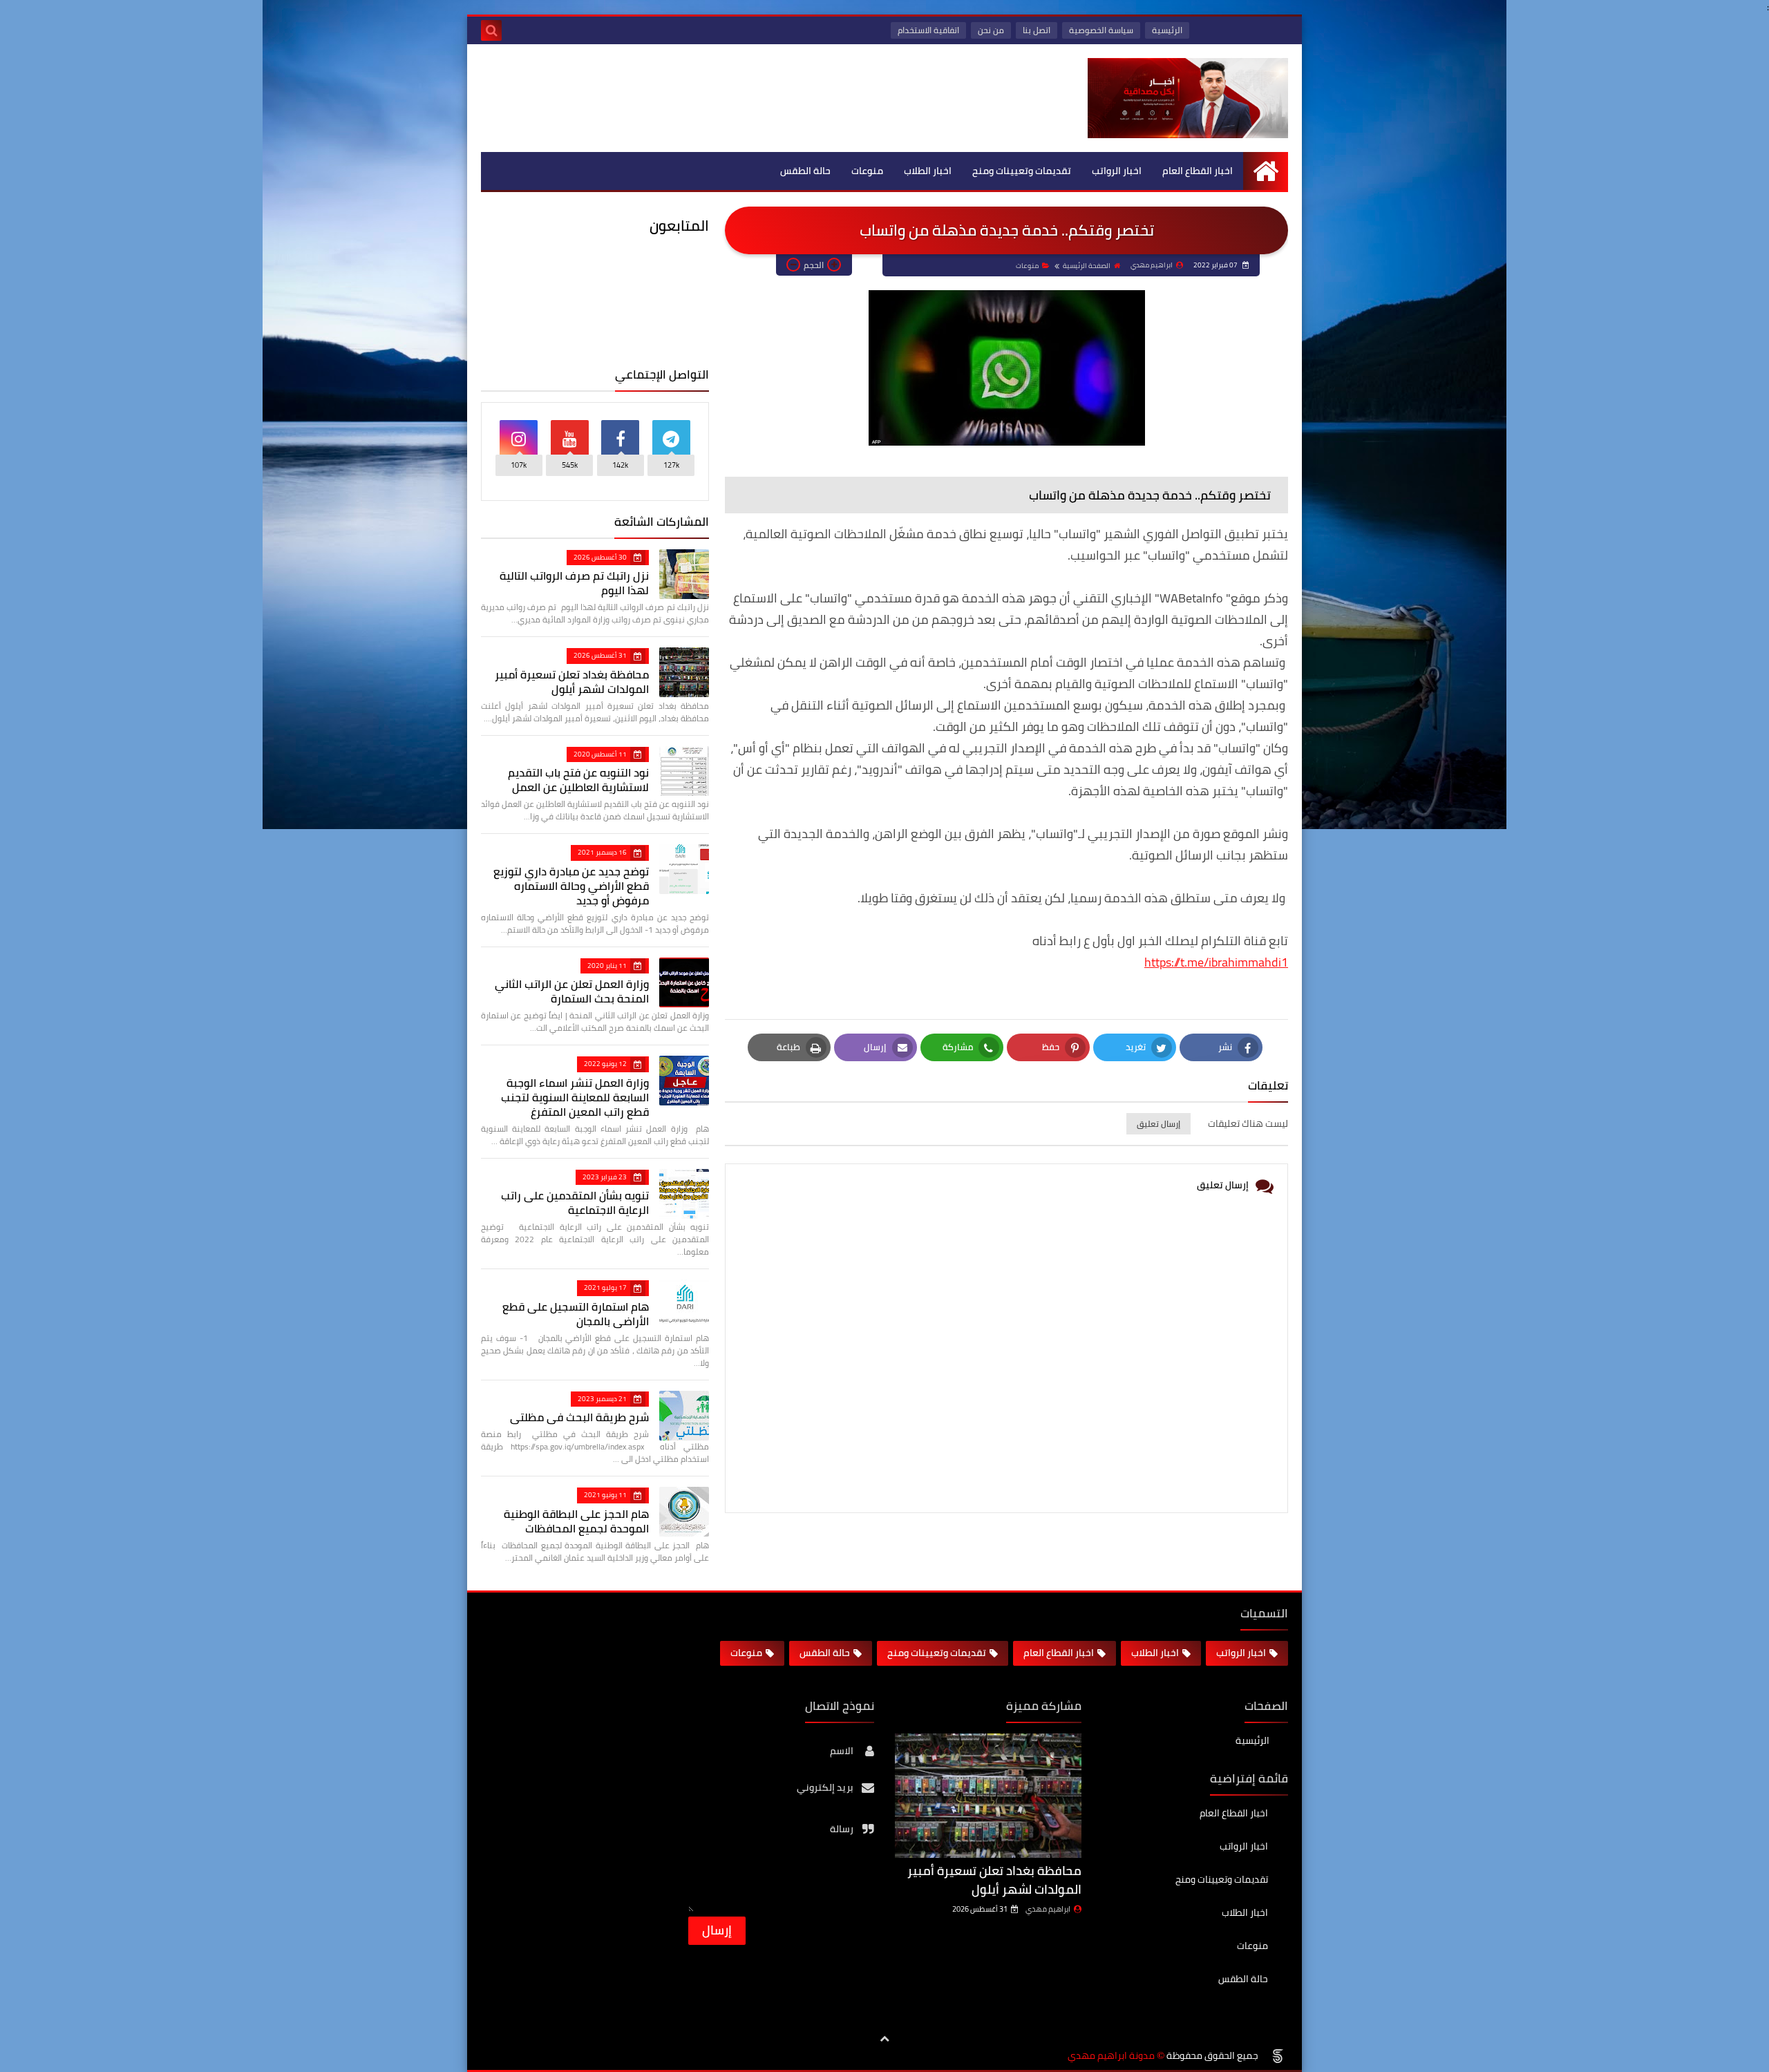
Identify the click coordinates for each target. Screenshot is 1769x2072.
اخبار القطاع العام (1198, 171)
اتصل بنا (1037, 30)
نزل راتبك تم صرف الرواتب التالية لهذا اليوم (574, 583)
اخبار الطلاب (928, 171)
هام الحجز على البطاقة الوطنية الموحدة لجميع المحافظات (576, 1521)
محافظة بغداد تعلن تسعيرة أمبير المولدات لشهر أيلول (572, 682)
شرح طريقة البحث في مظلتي (579, 1417)
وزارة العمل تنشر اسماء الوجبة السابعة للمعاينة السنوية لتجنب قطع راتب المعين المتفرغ (575, 1097)
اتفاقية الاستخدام (928, 30)
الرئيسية (1167, 30)
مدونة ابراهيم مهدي (1111, 2056)
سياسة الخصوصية (1101, 30)
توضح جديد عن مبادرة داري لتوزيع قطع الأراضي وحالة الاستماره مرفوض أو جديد (571, 886)
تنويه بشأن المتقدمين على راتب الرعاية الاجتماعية (575, 1203)
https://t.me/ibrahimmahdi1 (1216, 962)
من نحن (991, 30)
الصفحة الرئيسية (1087, 266)
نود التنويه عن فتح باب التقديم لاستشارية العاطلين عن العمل (578, 780)
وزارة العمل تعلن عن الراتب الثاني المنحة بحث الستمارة (572, 991)
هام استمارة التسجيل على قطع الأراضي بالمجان (576, 1314)
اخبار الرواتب (1117, 171)
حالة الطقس (805, 171)
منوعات (867, 171)
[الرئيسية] (1266, 171)
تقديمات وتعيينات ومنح (1022, 171)
